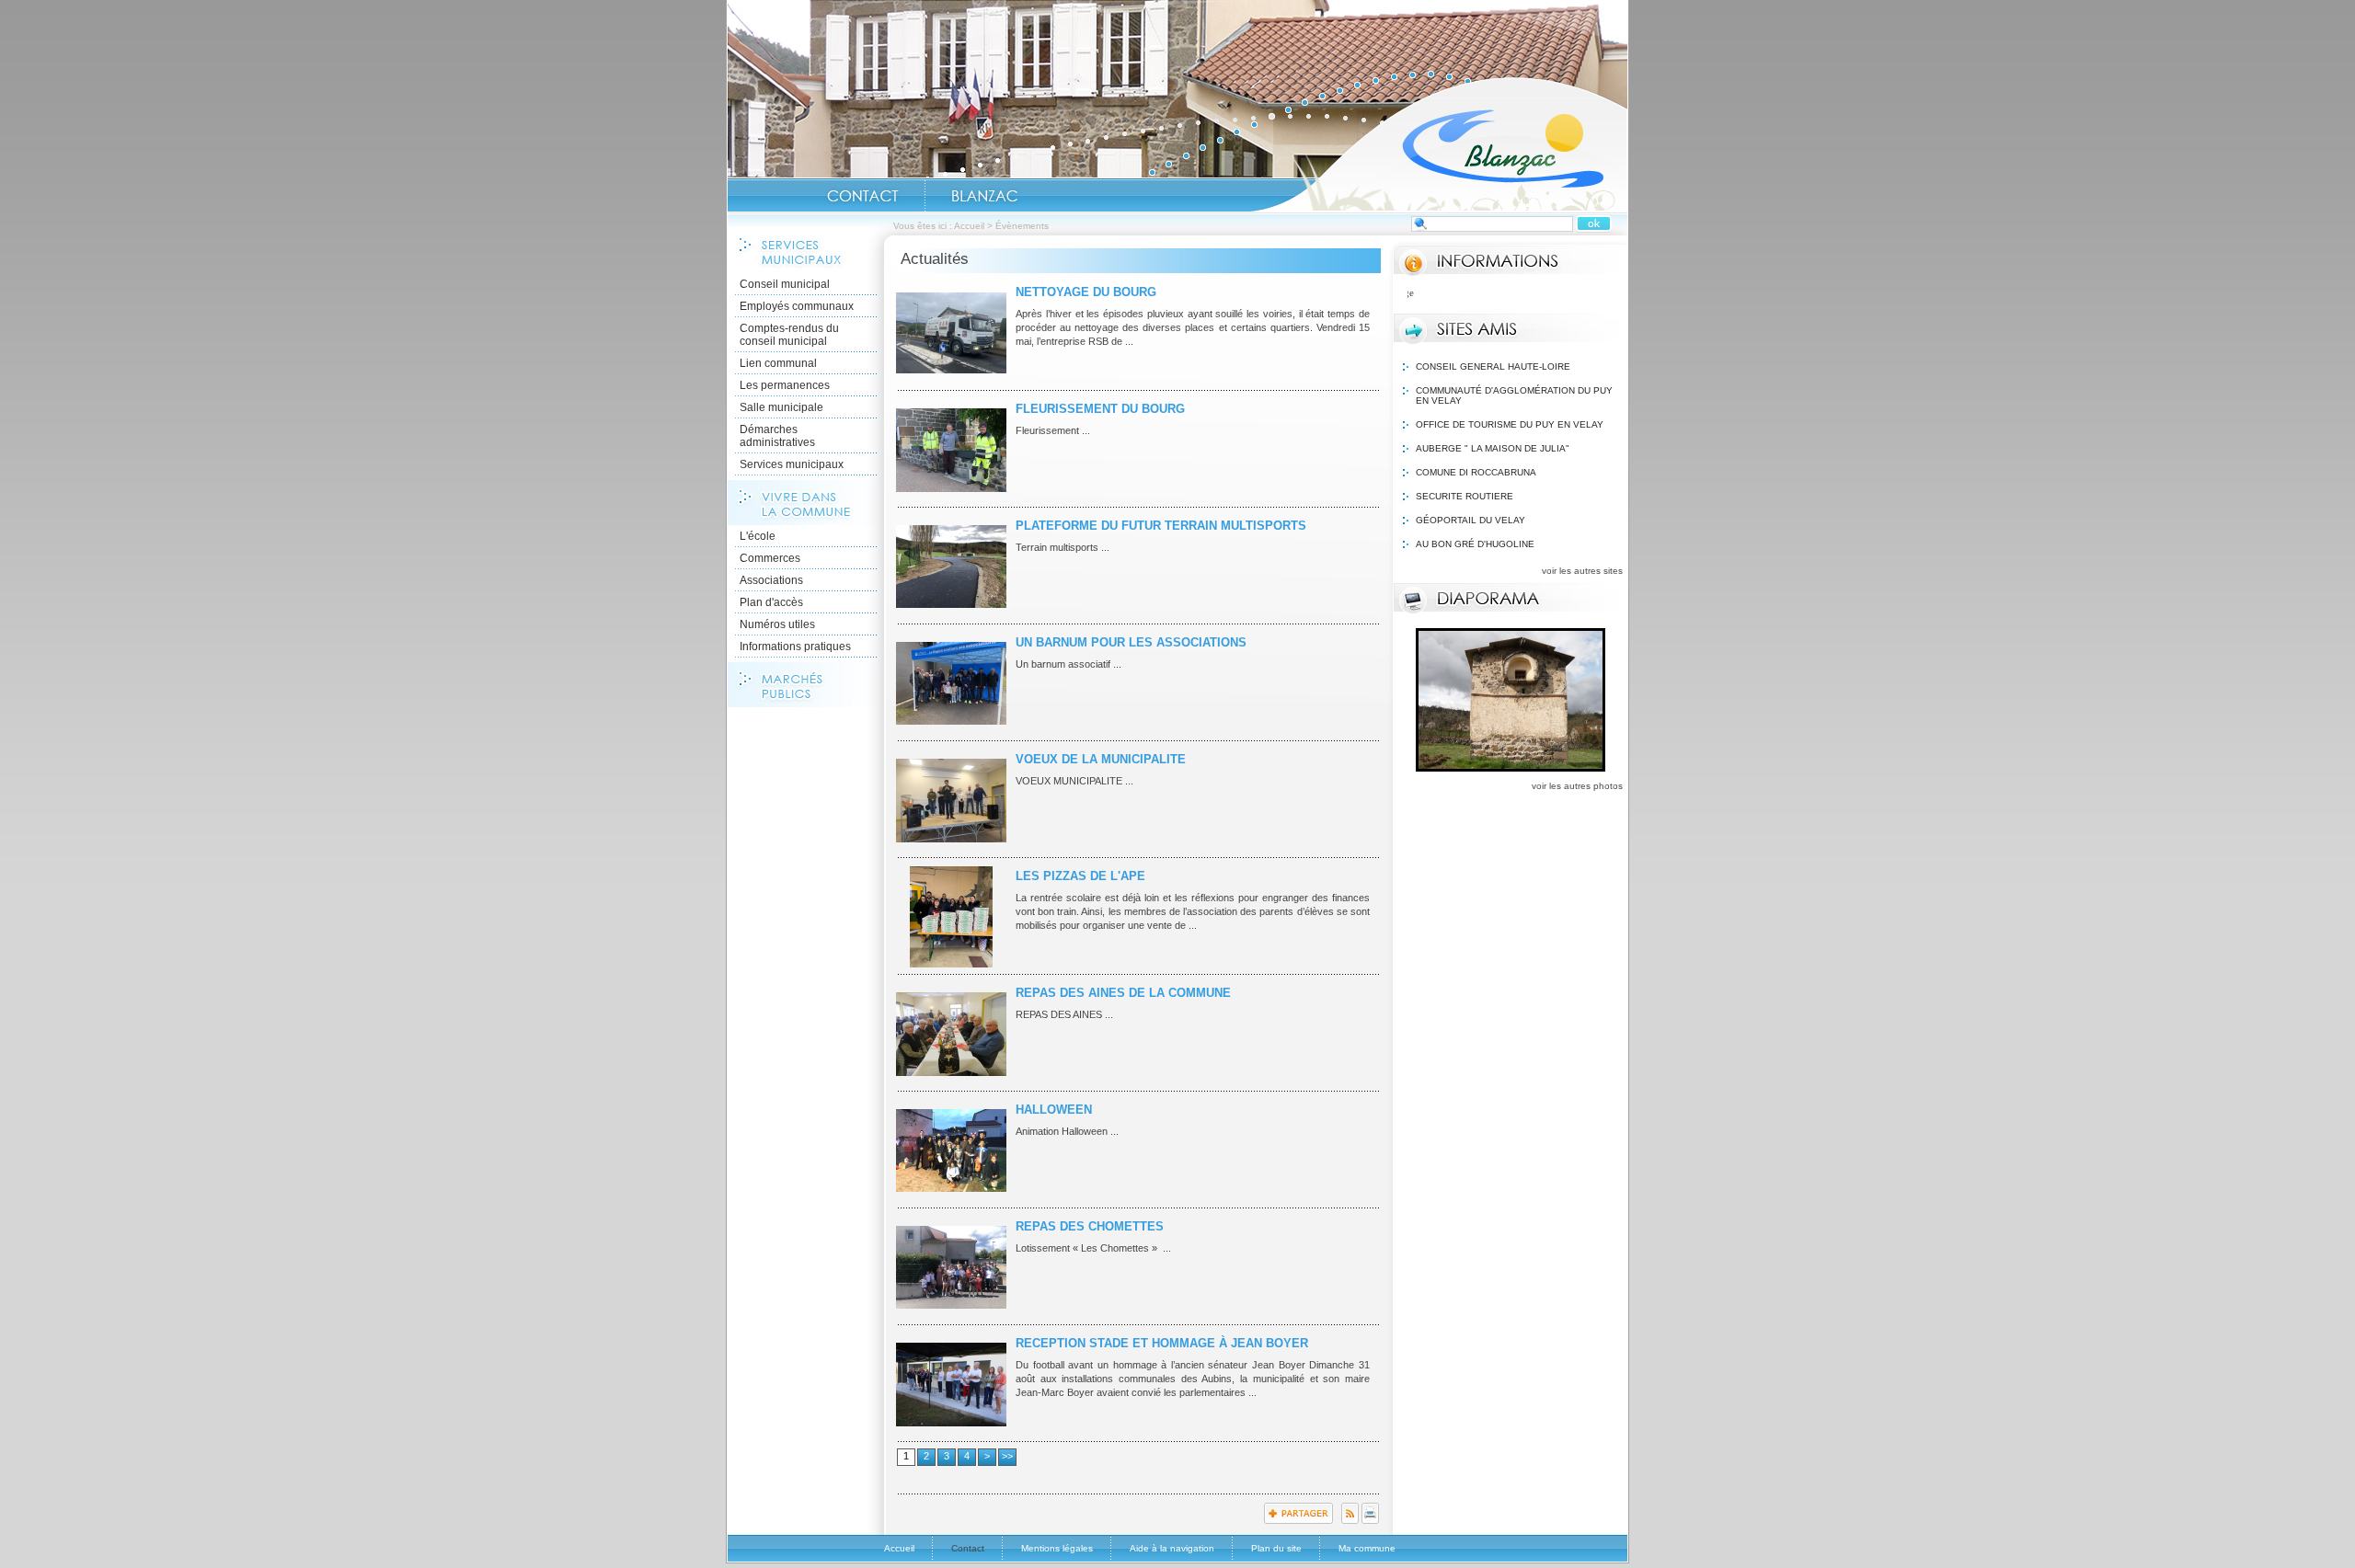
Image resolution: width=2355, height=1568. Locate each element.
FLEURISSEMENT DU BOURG (1100, 409)
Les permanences (785, 385)
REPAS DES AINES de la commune (1123, 993)
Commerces (770, 558)
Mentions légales (1057, 1548)
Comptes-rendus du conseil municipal (789, 335)
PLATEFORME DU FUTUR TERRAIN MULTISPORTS (1161, 526)
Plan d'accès (771, 602)
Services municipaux (792, 464)
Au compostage (1610, 292)
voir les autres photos (1577, 786)
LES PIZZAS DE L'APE (1080, 876)
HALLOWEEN (1054, 1110)
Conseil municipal (785, 284)
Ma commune (1367, 1548)
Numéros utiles (777, 624)
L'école (758, 536)
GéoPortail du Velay (1470, 520)
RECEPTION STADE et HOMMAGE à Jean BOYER (1162, 1343)
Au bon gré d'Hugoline (1475, 544)
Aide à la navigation (1172, 1548)
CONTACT (863, 196)
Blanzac (984, 196)
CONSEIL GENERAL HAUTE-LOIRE (1493, 366)
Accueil (1439, 143)
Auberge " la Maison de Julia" (1493, 448)
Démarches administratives (777, 436)
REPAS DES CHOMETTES (1090, 1226)
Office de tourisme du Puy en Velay (1510, 424)
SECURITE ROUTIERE (1465, 496)
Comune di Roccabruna (1476, 472)
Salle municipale (781, 407)
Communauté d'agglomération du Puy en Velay (1514, 395)
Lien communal (778, 363)
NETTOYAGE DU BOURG (1086, 292)
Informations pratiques (795, 647)
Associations (771, 580)
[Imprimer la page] (1370, 1520)
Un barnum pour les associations (1131, 642)
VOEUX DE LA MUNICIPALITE (1101, 759)
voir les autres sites (1582, 571)
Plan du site (1276, 1548)
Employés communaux (797, 306)
